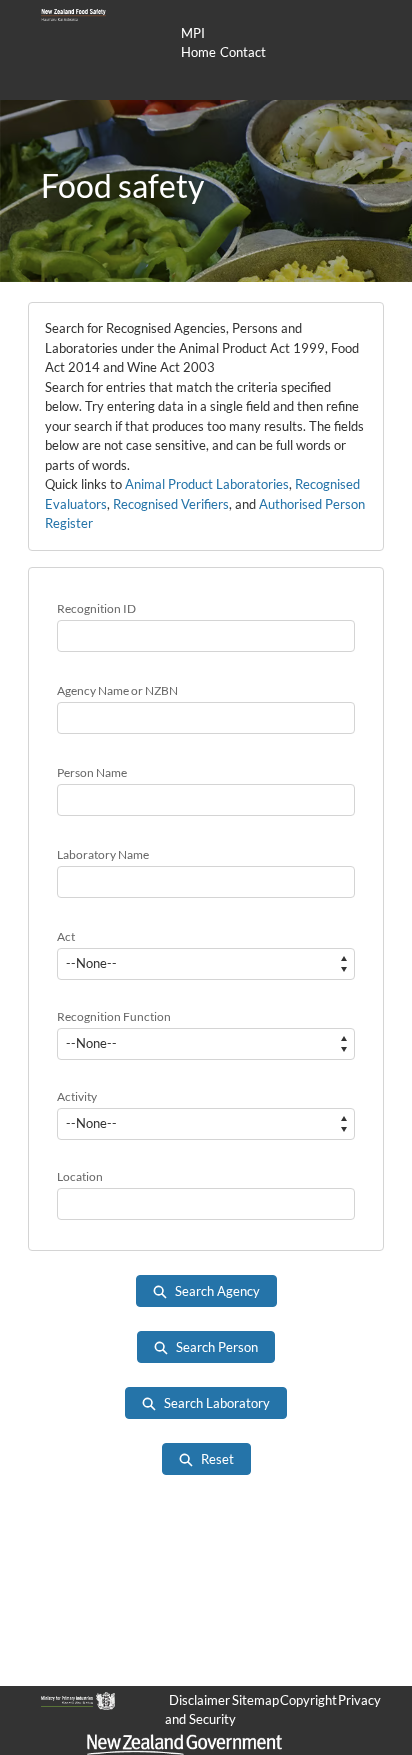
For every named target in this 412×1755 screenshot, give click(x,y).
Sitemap (255, 1700)
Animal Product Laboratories (207, 484)
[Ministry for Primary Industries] (78, 1700)
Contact (243, 52)
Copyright (308, 1700)
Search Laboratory (217, 1403)
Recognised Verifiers (171, 504)
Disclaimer (199, 1700)
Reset (217, 1459)
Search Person (217, 1347)
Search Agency (217, 1291)
